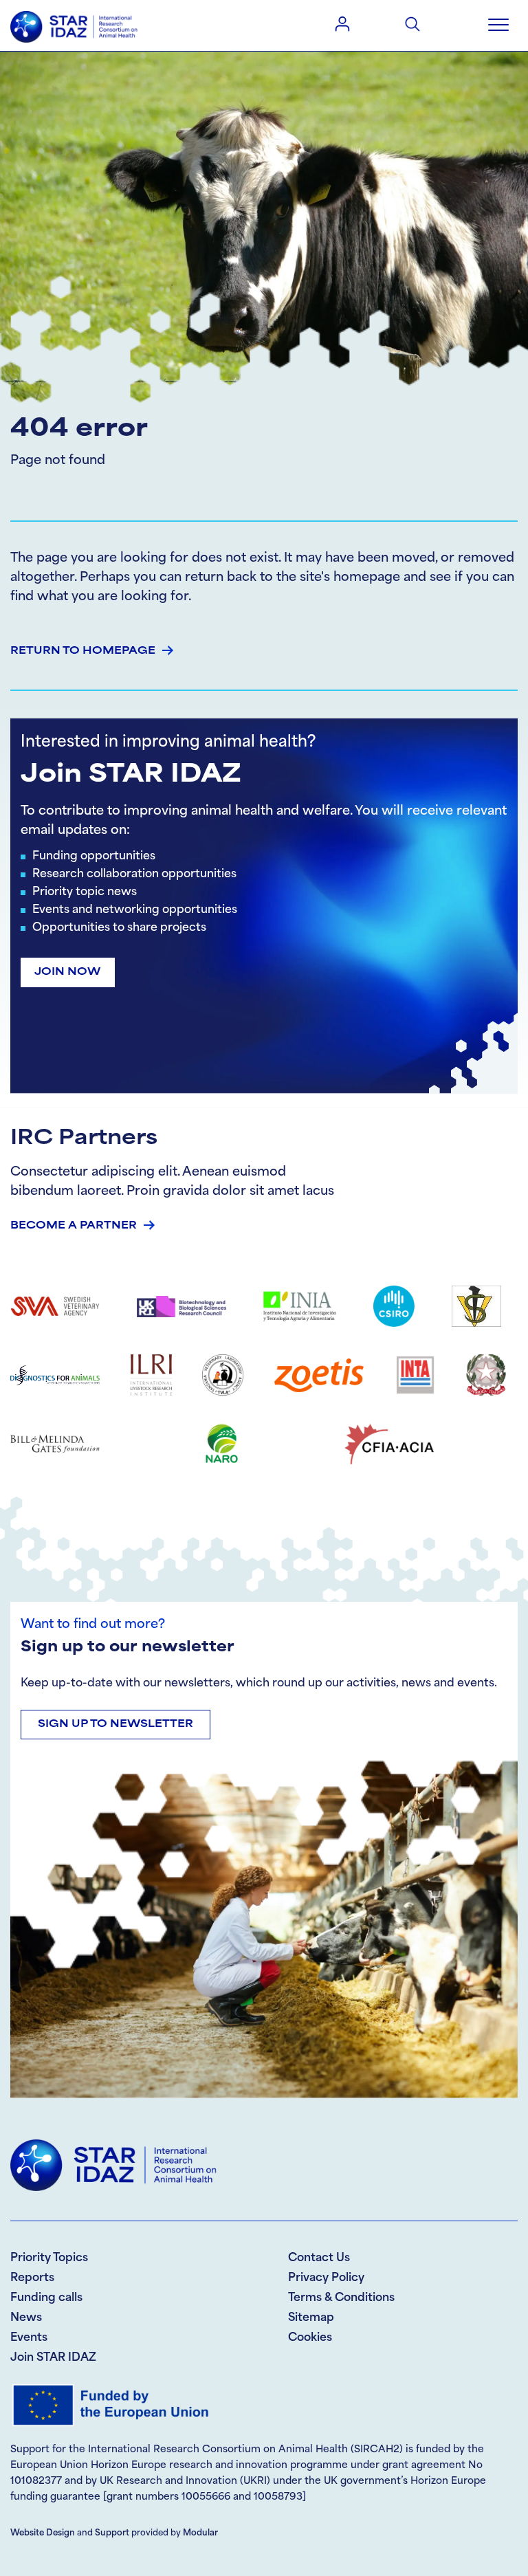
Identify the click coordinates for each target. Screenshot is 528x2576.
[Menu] (498, 25)
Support (112, 2533)
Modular (200, 2533)
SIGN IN (342, 23)
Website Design (43, 2533)
